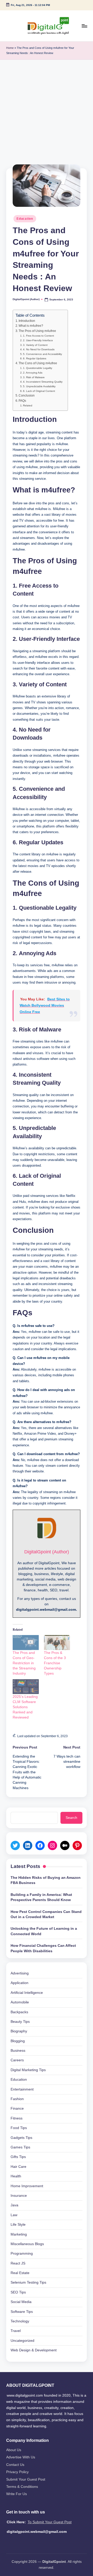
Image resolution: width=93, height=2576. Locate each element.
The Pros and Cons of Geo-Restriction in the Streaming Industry (24, 1663)
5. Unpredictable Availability (39, 386)
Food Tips (19, 2128)
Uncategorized (22, 2341)
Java (14, 2205)
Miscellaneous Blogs (27, 2244)
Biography (19, 2031)
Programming (22, 2254)
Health (16, 2176)
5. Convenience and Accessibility (42, 354)
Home (10, 48)
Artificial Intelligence (27, 1993)
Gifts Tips (18, 2157)
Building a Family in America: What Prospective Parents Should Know (41, 1897)
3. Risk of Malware (34, 377)
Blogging (18, 2041)
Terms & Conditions (22, 2487)
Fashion (17, 2099)
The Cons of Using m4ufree (38, 363)
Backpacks (19, 2012)
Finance (17, 2108)
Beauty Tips (20, 2022)
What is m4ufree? (31, 326)
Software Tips (22, 2312)
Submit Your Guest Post (26, 2479)
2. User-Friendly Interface (38, 340)
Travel (16, 2331)
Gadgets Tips (21, 2138)
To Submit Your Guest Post (50, 2522)
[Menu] (84, 26)
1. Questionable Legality (38, 368)
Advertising (20, 1973)
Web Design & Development (34, 2350)
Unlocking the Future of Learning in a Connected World (44, 1931)
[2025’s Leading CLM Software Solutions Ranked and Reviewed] (26, 1687)
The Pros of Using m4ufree (37, 331)
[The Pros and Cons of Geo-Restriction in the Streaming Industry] (26, 1643)
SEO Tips (18, 2292)
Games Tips (20, 2147)
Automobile (20, 2002)
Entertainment (22, 2089)
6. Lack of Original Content (39, 391)
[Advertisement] (47, 109)
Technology (20, 2321)
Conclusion (27, 396)
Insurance (19, 2196)
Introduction (27, 321)
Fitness (17, 2118)
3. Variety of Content (35, 345)
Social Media (21, 2302)
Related (28, 405)
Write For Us (17, 2494)
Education (25, 219)
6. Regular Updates (35, 358)
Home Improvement (27, 2186)
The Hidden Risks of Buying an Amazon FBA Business (46, 1880)
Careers (17, 2060)
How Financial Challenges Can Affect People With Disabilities (43, 1948)
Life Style (18, 2225)
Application (20, 1983)
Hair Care (18, 2167)
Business (18, 2051)
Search (71, 1818)
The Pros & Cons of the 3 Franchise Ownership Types (55, 1663)
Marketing (19, 2234)
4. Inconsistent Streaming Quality (43, 382)
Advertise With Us (21, 2457)
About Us (14, 2450)
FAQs (22, 401)
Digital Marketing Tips (28, 2070)
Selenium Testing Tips (28, 2282)
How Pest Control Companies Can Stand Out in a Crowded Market (46, 1914)
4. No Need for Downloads (39, 349)
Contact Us (15, 2465)
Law (14, 2215)
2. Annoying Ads (33, 373)
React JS (18, 2263)
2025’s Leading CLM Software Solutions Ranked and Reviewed (25, 1707)
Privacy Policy (17, 2472)
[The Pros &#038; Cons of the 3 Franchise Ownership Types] (57, 1643)
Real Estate (20, 2273)
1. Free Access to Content (38, 336)
